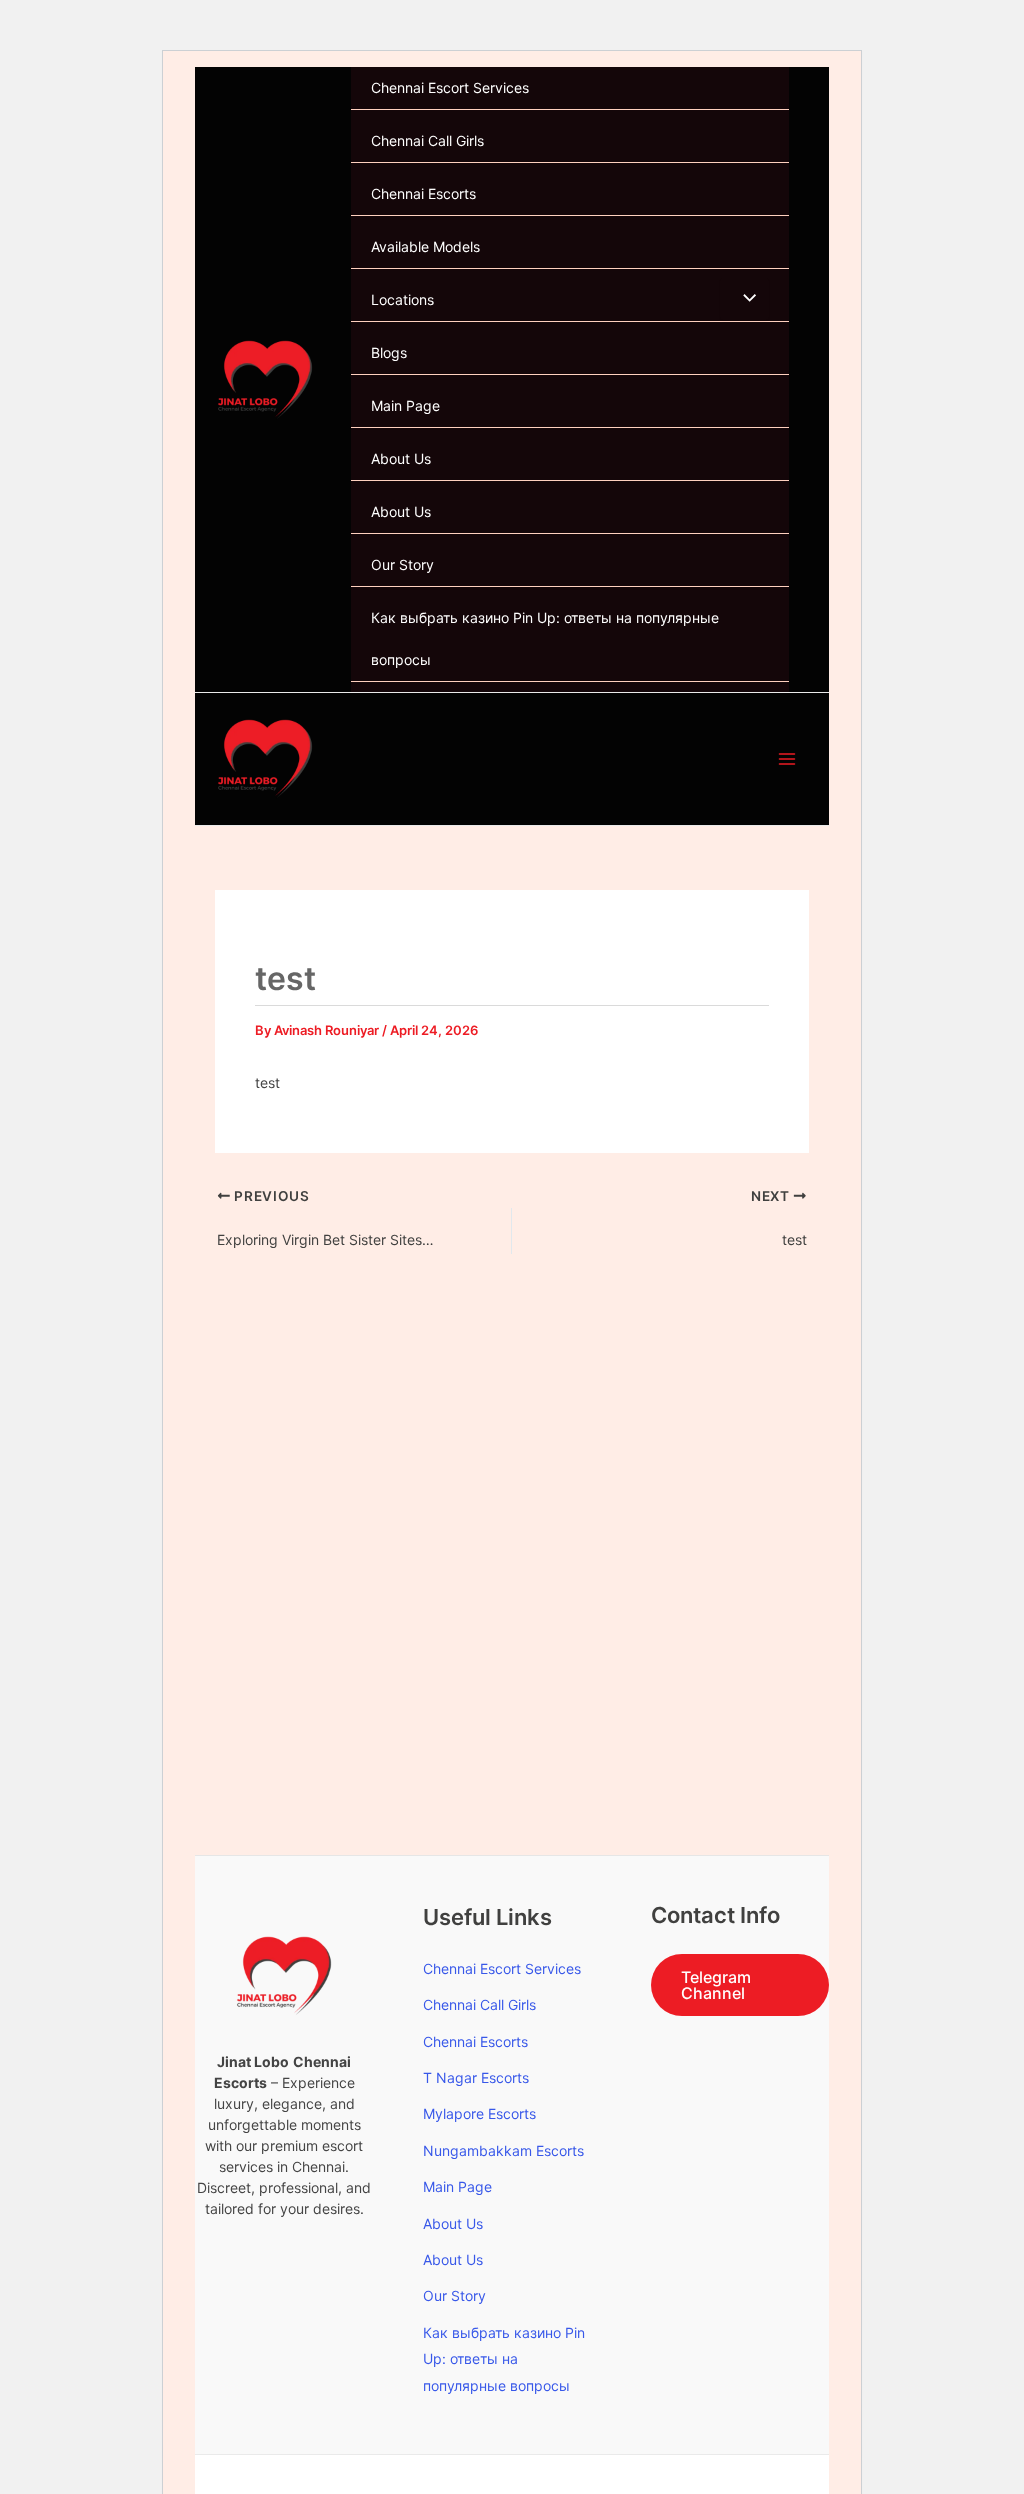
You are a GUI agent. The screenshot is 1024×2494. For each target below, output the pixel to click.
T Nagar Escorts (476, 2077)
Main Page (405, 405)
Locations (402, 299)
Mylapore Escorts (479, 2113)
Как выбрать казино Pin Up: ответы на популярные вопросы (545, 638)
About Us (401, 458)
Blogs (389, 352)
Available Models (425, 246)
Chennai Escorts (423, 193)
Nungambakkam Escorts (503, 2150)
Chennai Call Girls (427, 140)
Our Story (402, 564)
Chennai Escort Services (450, 87)
